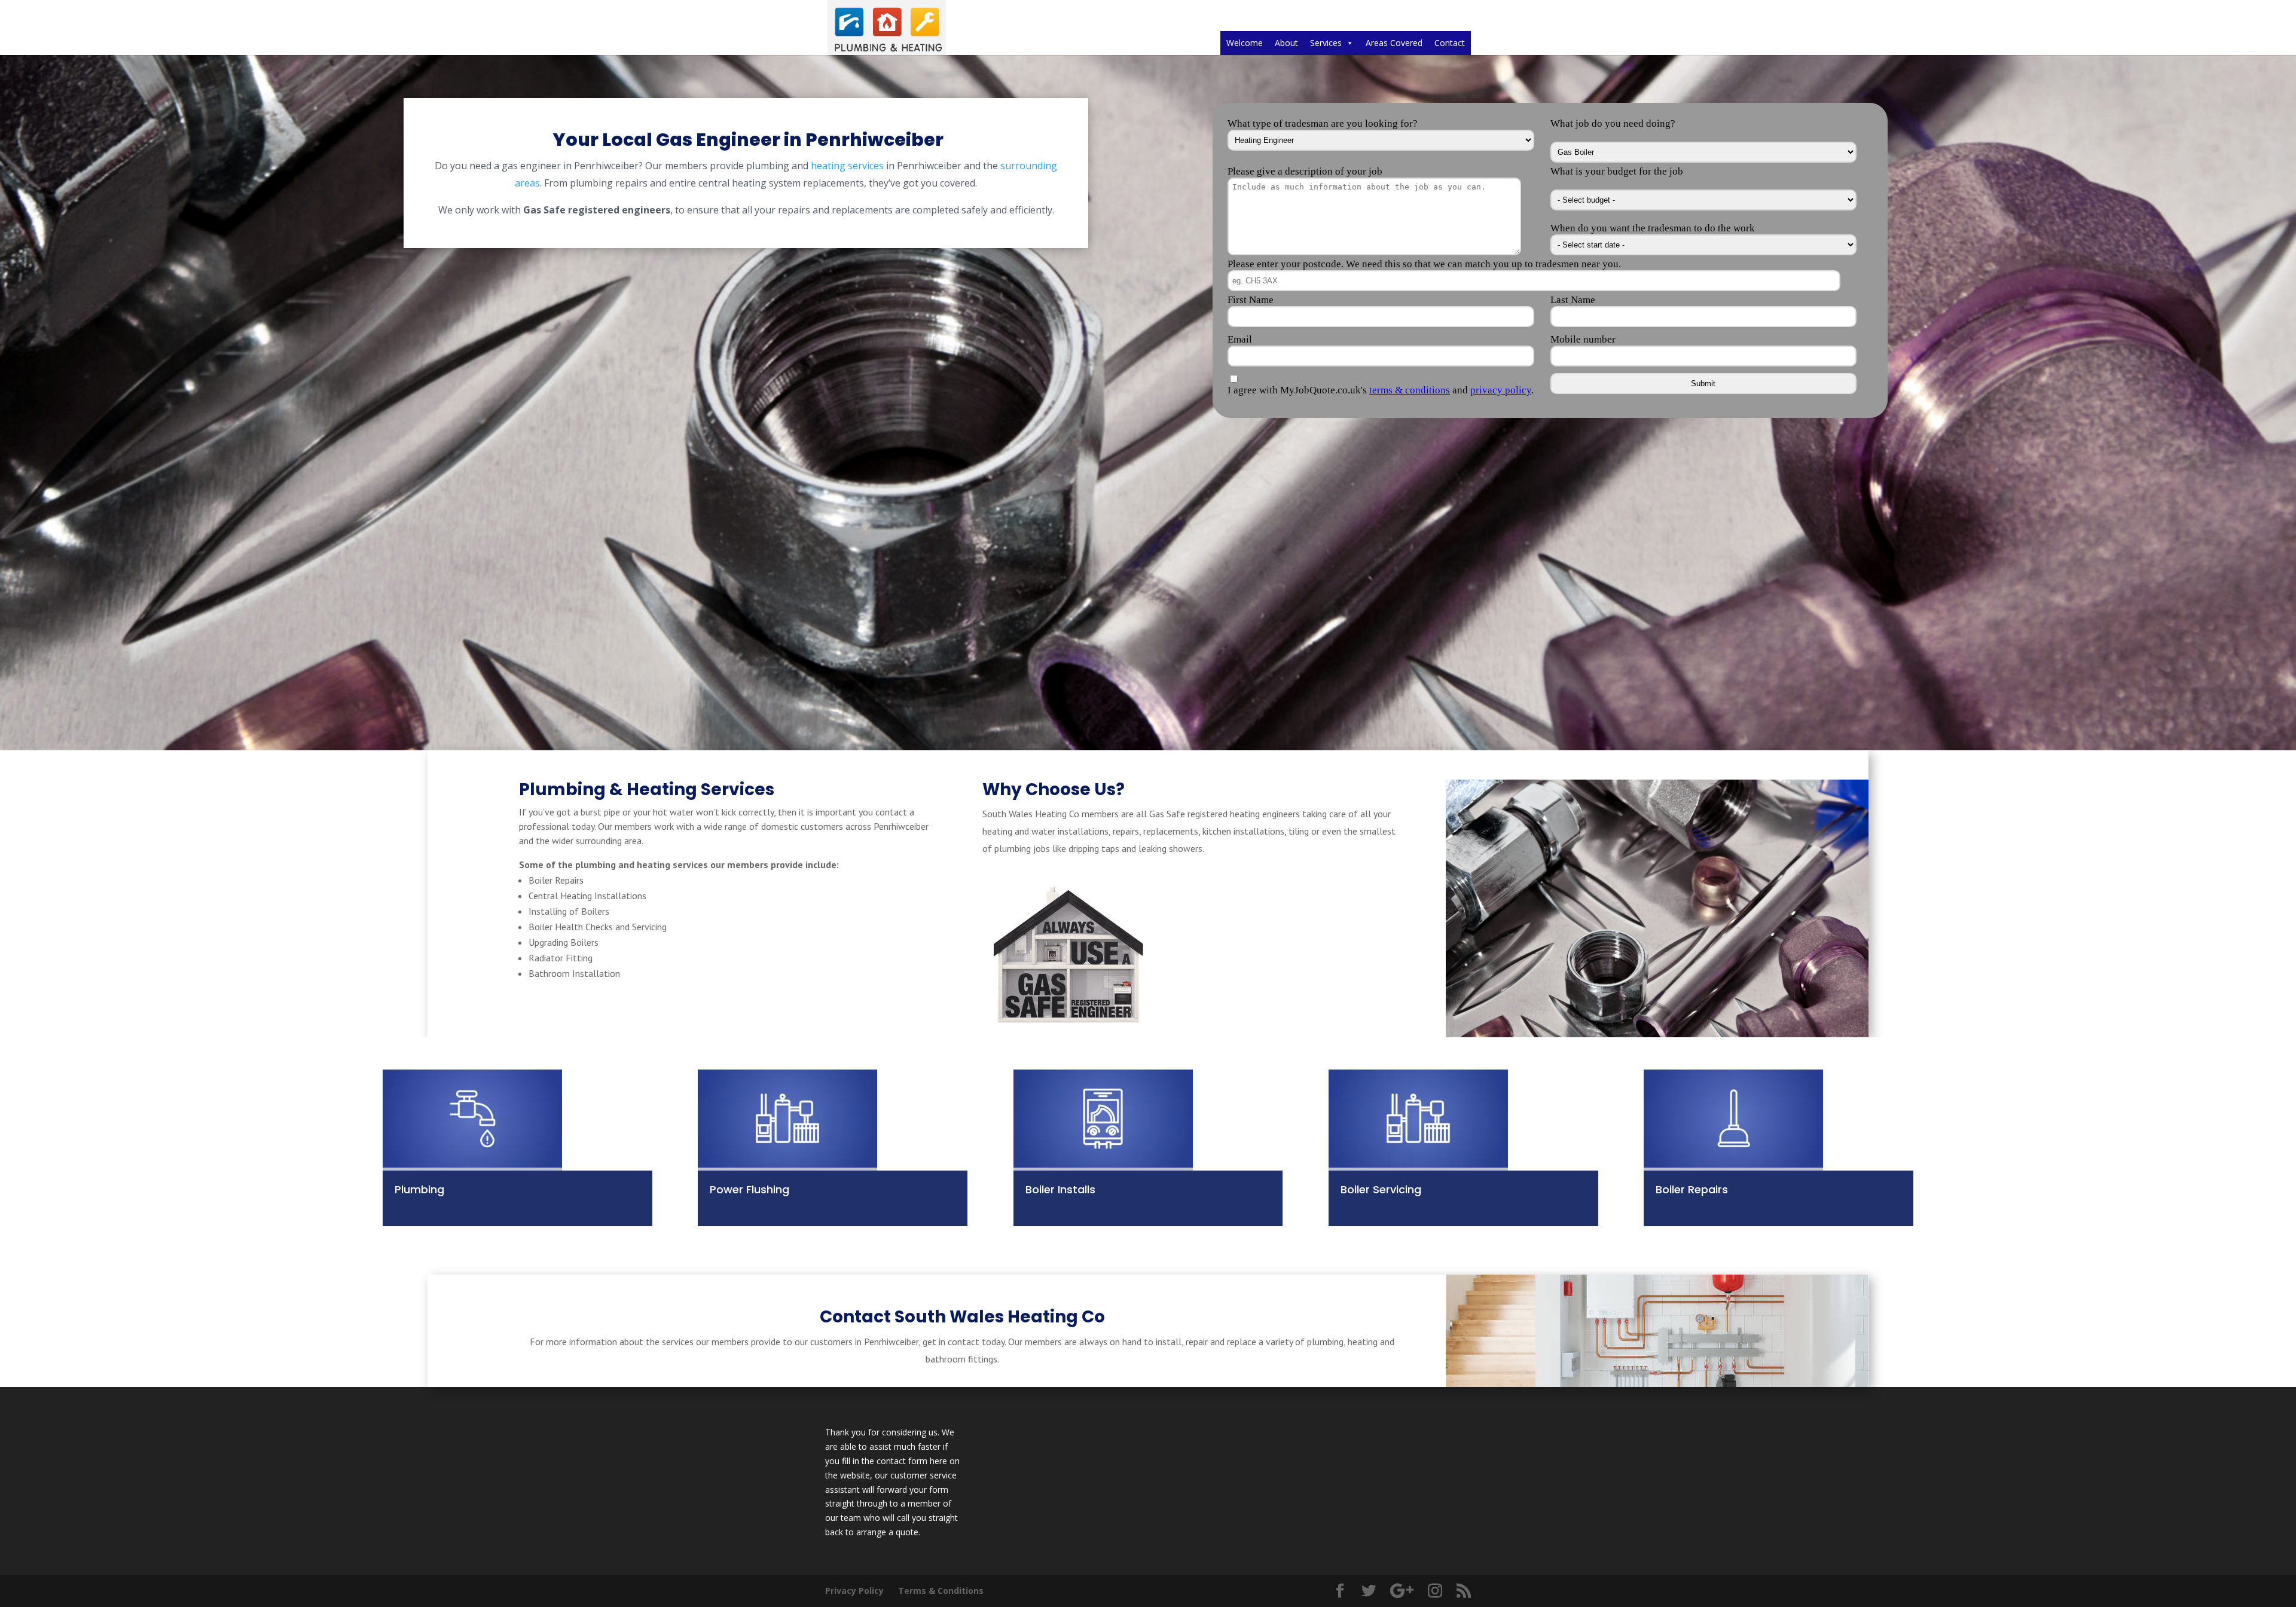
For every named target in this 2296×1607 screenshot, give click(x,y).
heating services (847, 166)
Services (1326, 43)
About (1286, 43)
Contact (1450, 43)
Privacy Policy (854, 1591)
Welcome (1245, 43)
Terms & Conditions (941, 1591)
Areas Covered (1394, 43)
